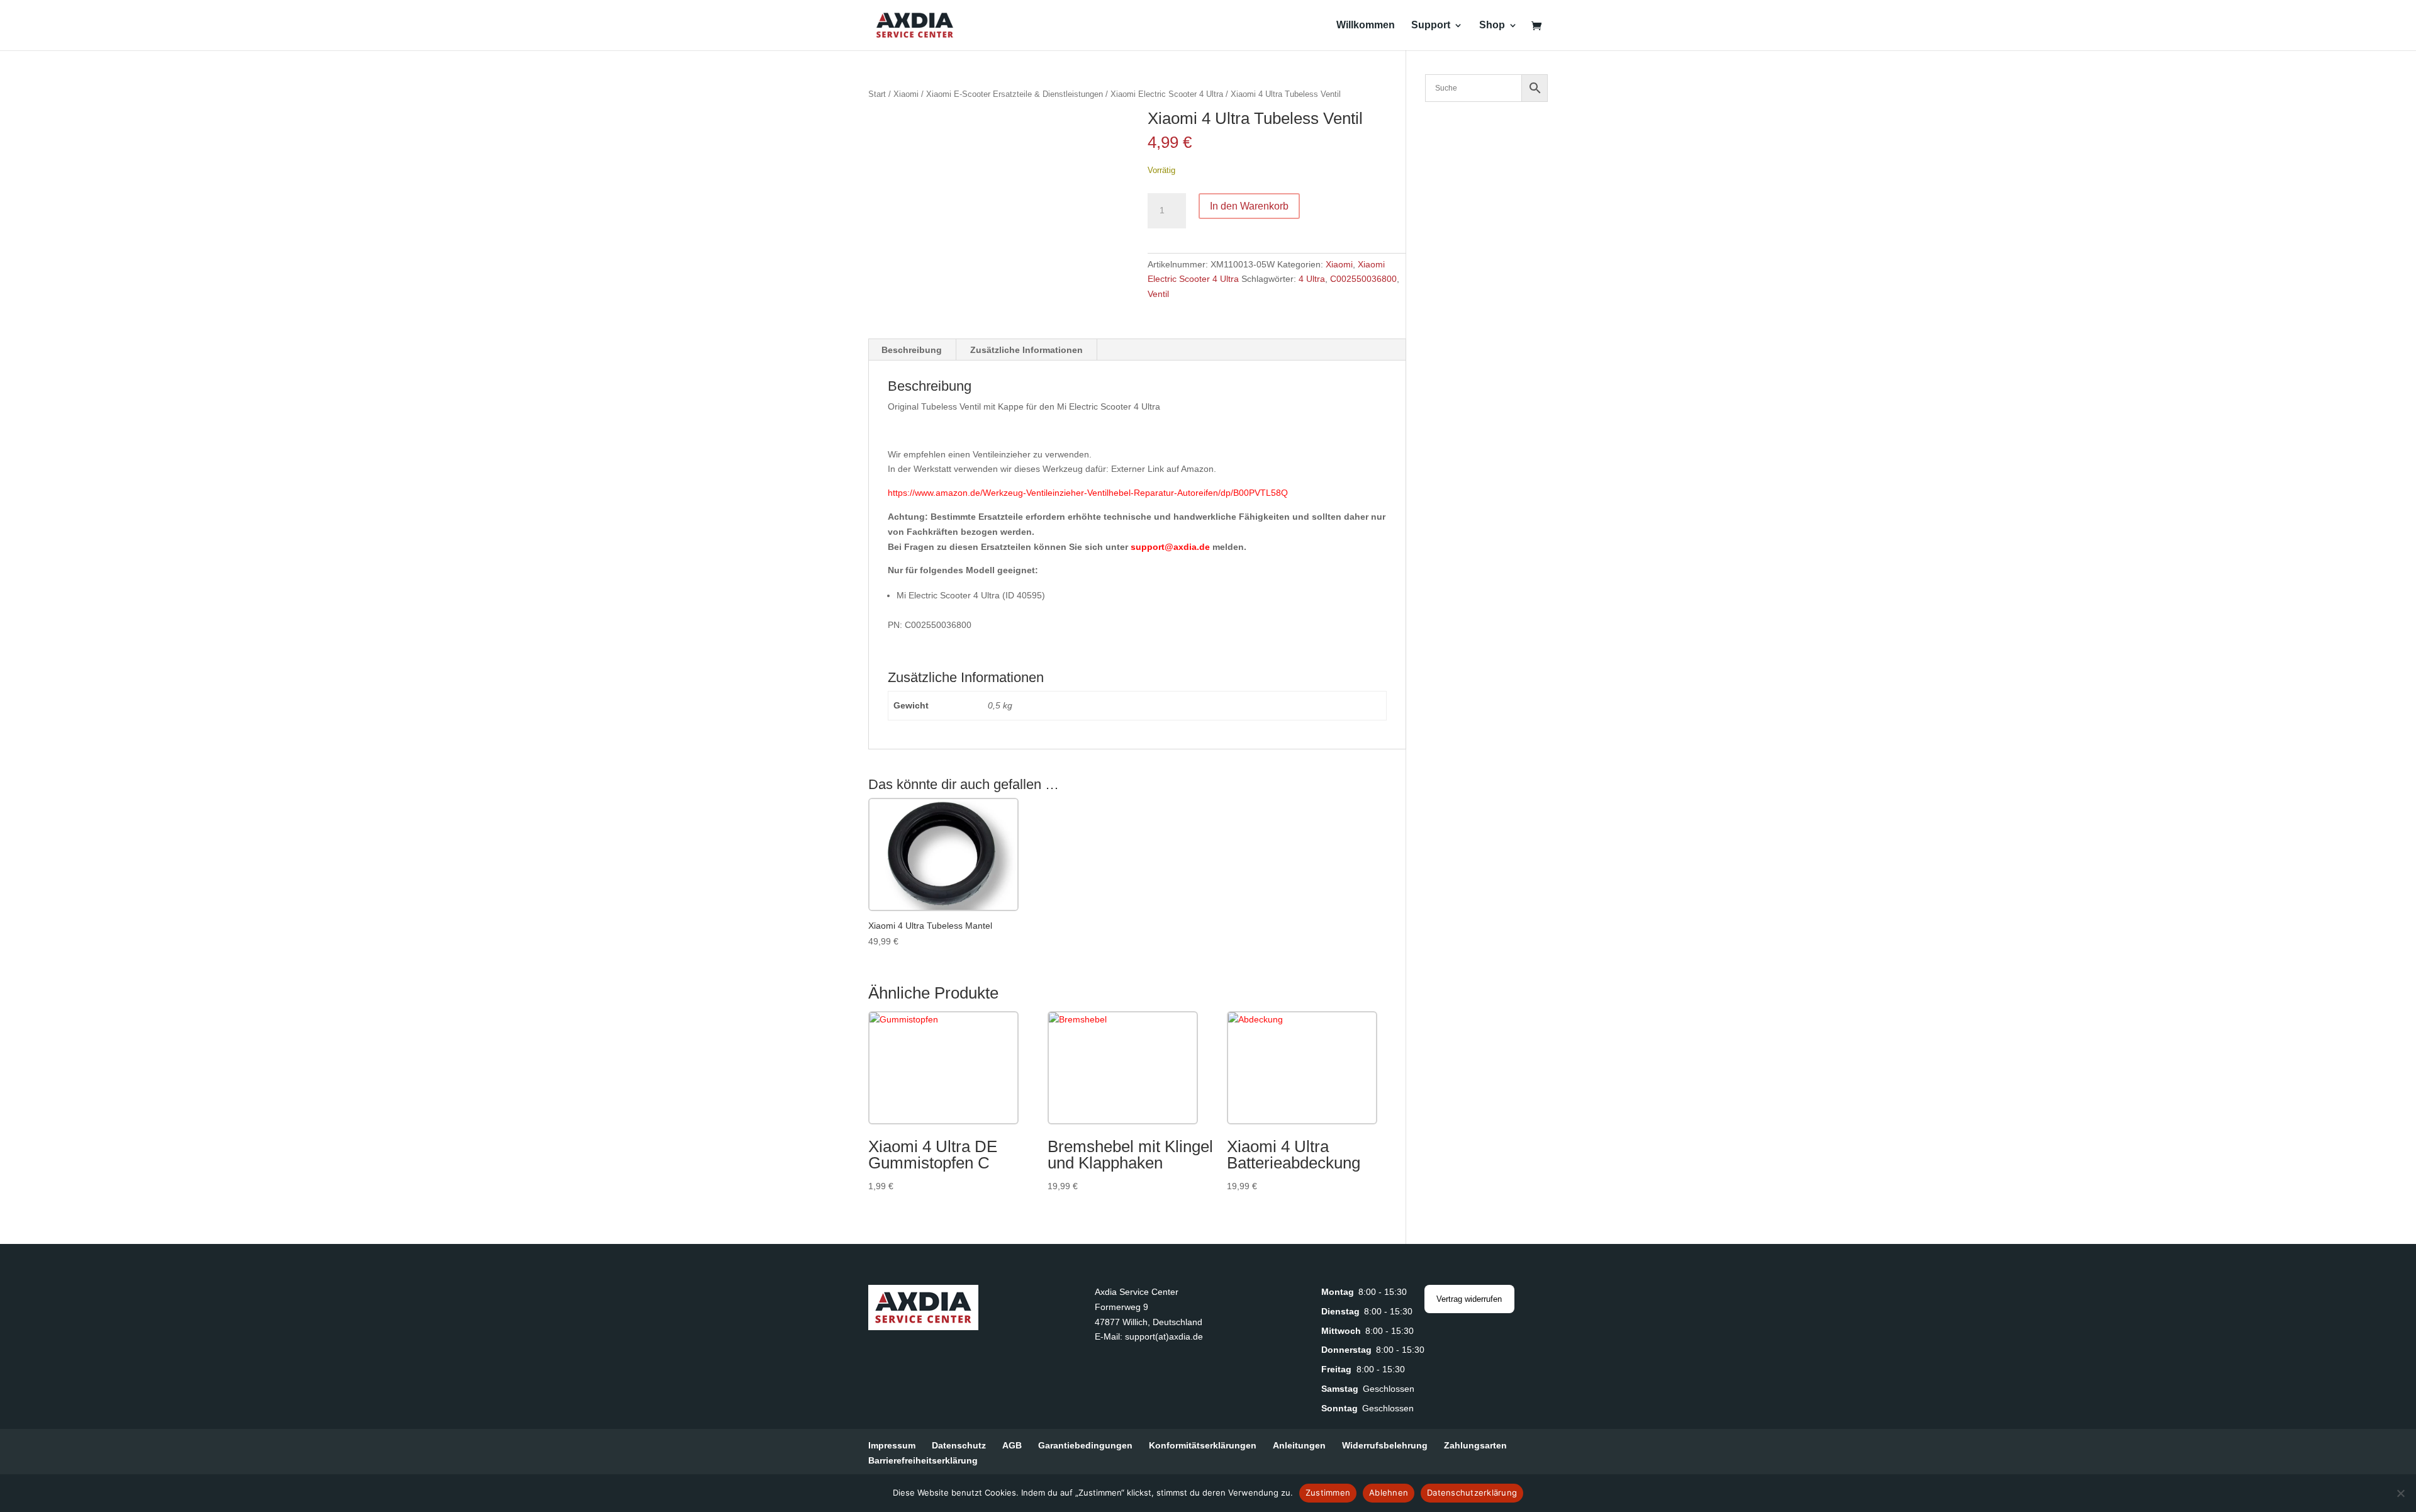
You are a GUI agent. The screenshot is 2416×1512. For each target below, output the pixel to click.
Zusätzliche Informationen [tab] (1026, 350)
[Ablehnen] (2400, 1493)
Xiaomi (906, 94)
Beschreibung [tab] (912, 350)
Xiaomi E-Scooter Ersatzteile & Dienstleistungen (1015, 94)
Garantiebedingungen (1085, 1445)
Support (1431, 25)
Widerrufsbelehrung (1385, 1445)
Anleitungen (1299, 1445)
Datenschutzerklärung (1472, 1492)
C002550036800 (1363, 279)
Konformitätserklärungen (1203, 1445)
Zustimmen (1328, 1492)
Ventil (1158, 294)
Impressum (892, 1445)
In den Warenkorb (1249, 206)
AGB (1012, 1445)
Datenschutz (959, 1445)
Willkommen (1366, 25)
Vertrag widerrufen (1469, 1299)
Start (877, 94)
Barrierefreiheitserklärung (923, 1460)
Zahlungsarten (1475, 1445)
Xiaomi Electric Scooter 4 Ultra (1167, 94)
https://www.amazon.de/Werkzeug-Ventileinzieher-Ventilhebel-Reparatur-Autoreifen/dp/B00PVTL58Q (1088, 493)
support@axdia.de (1170, 547)
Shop (1492, 25)
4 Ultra (1312, 279)
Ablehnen (1389, 1492)
